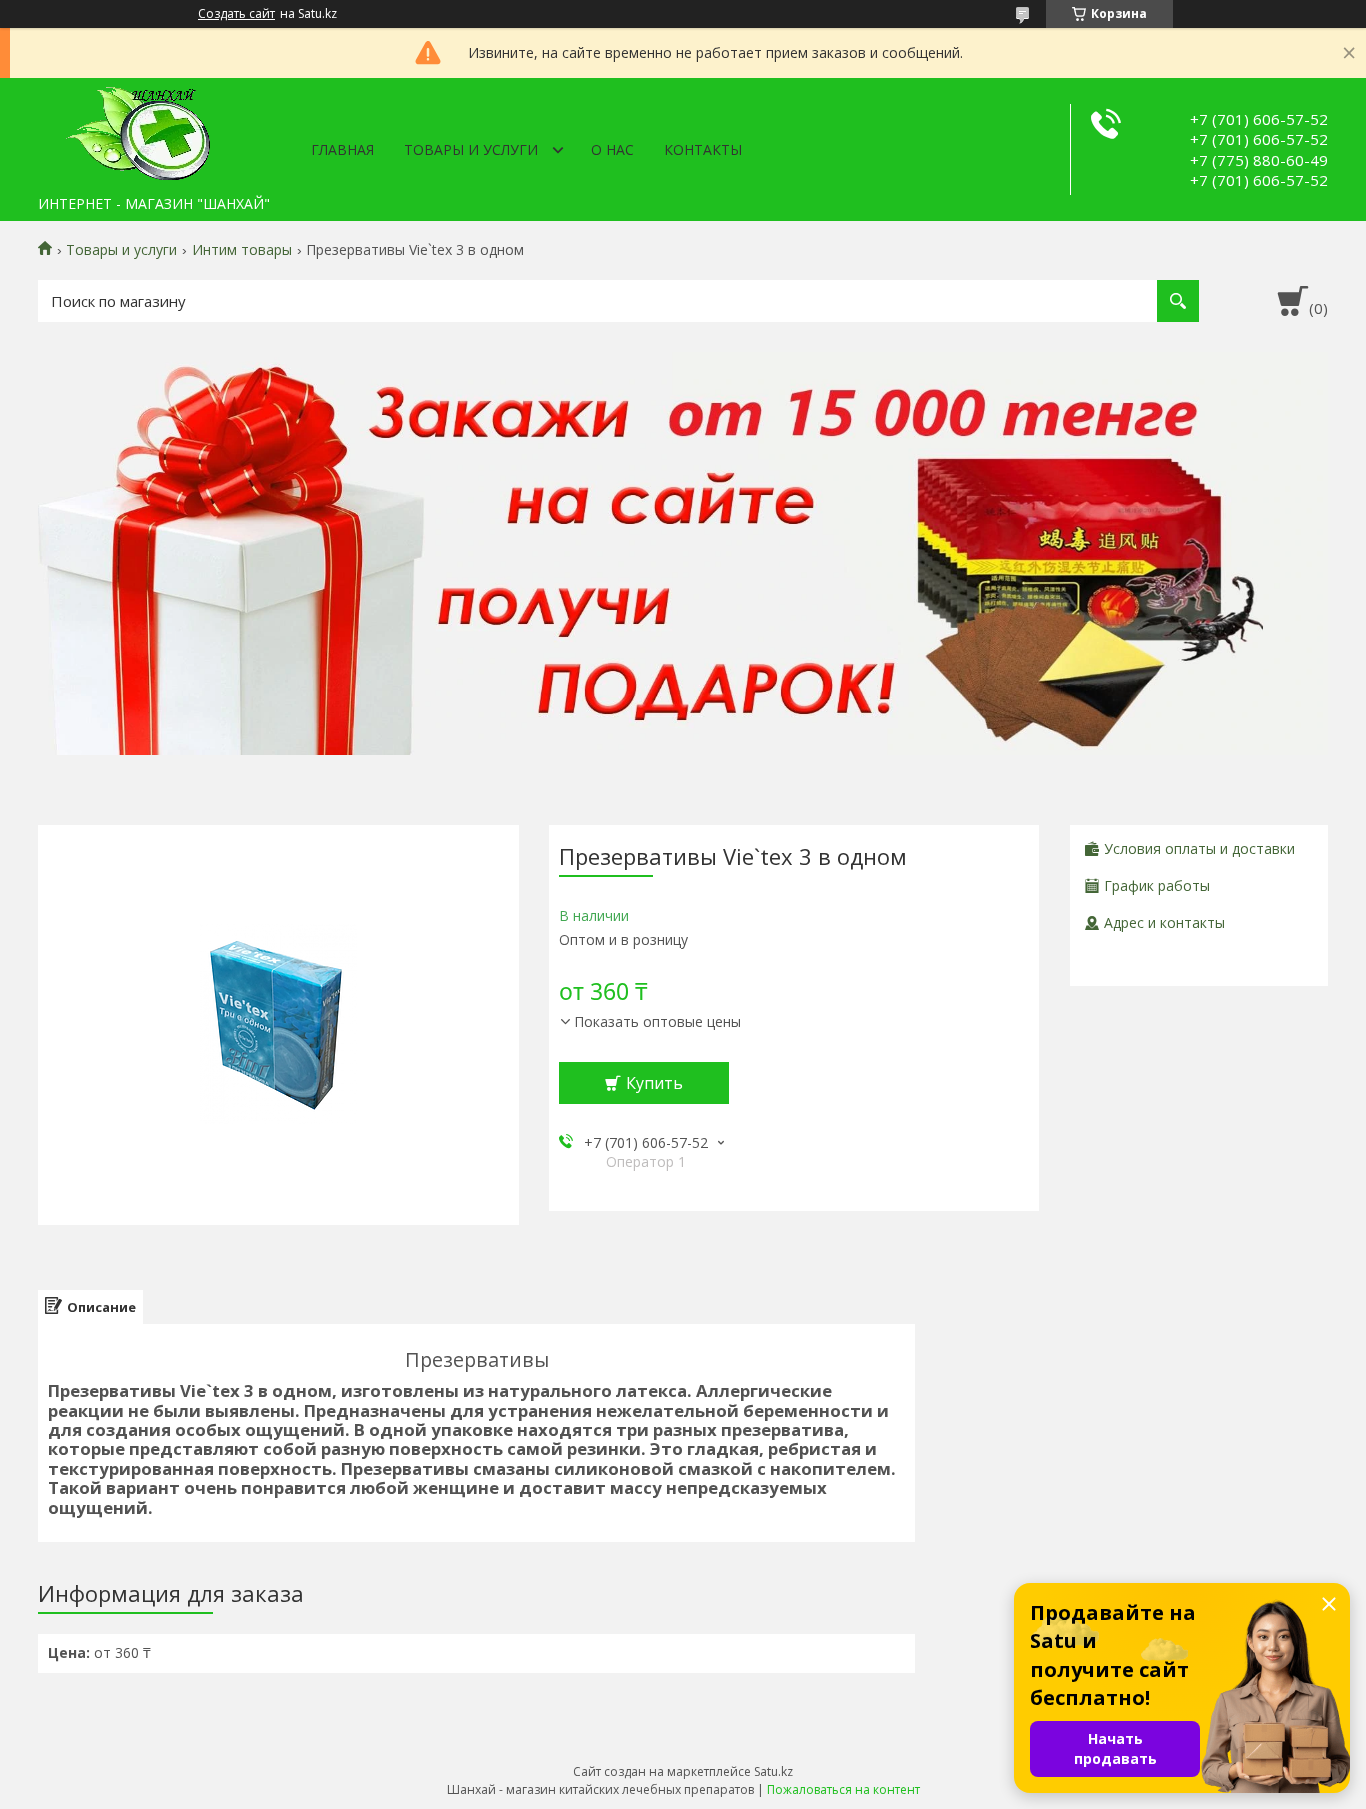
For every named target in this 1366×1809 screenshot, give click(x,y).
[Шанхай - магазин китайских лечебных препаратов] (138, 132)
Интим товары (242, 250)
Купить (654, 1083)
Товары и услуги (471, 149)
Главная (342, 149)
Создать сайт (236, 14)
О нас (612, 149)
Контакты (703, 149)
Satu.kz (773, 1771)
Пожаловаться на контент (843, 1789)
